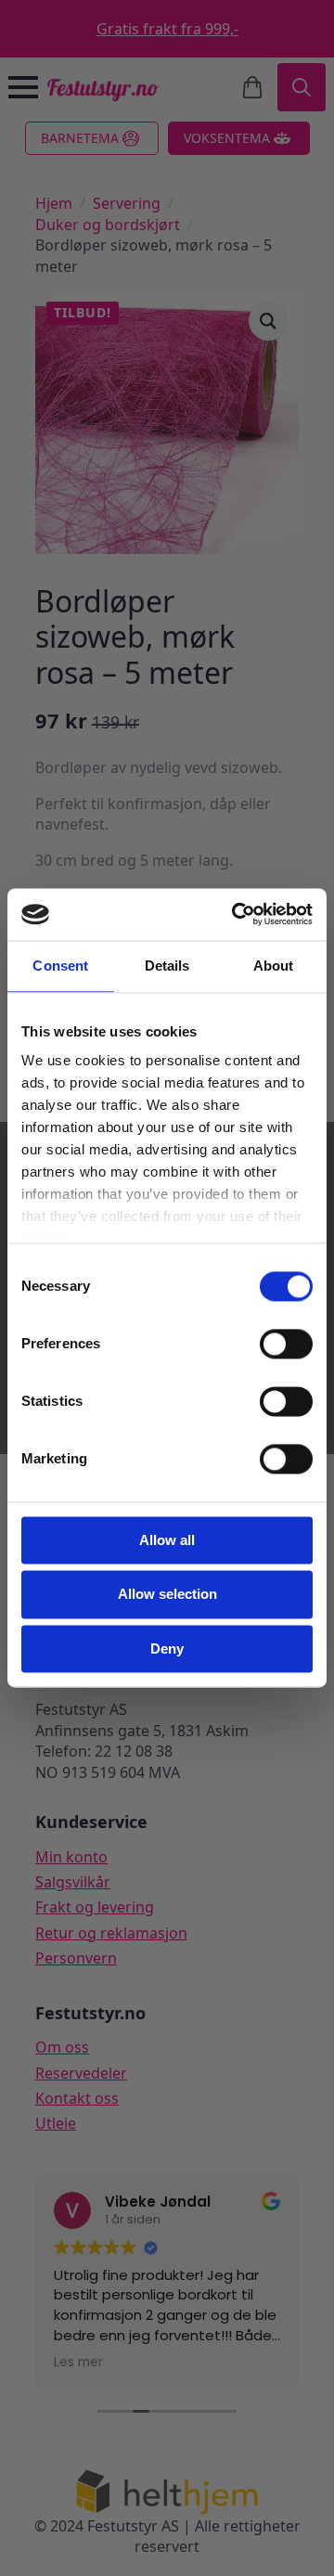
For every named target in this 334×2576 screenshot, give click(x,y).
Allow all (167, 1540)
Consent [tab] (60, 966)
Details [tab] (167, 966)
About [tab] (274, 966)
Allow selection (167, 1595)
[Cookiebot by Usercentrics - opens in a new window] (236, 914)
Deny (167, 1649)
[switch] (286, 1344)
